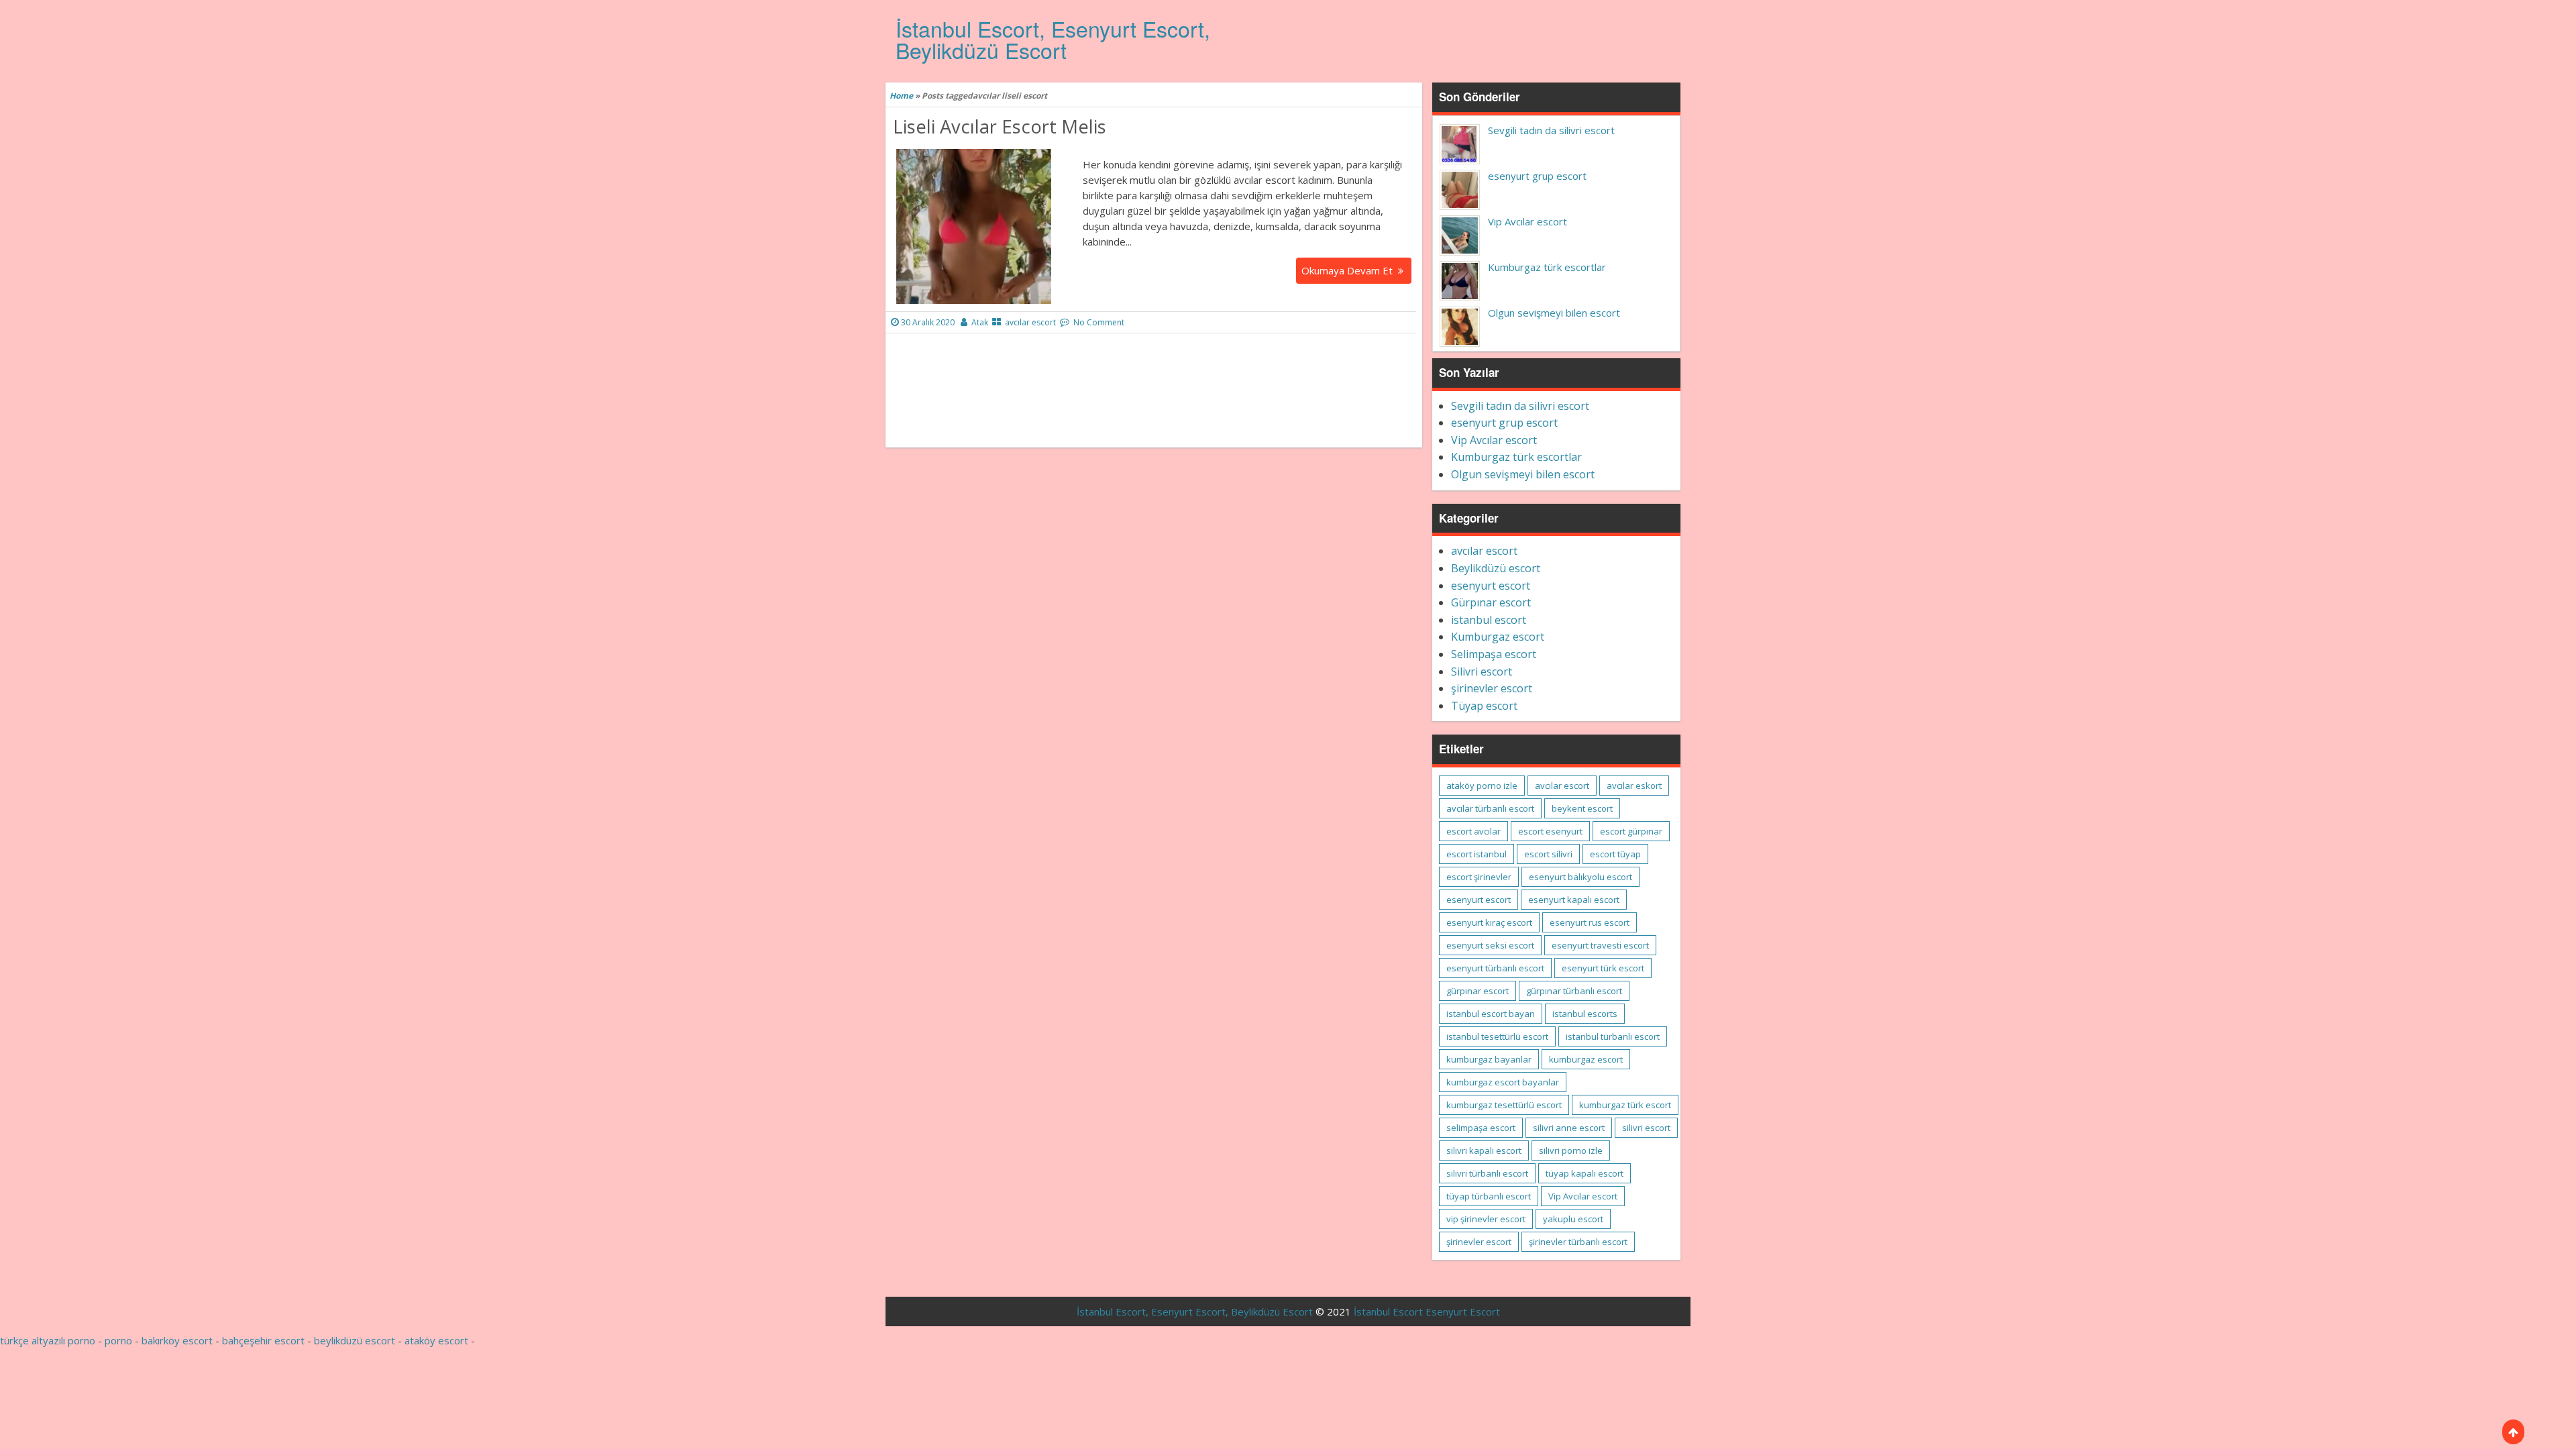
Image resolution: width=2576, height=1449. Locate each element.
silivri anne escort (1569, 1128)
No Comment (1099, 322)
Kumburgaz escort (1498, 637)
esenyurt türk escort (1603, 968)
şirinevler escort (1492, 688)
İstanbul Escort (1388, 1311)
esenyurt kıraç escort (1489, 922)
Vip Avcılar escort (1527, 221)
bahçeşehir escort (263, 1340)
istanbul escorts (1585, 1014)
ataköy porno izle (1482, 786)
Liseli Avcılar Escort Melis (1000, 126)
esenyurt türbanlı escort (1495, 968)
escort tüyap (1615, 854)
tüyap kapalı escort (1585, 1173)
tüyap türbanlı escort (1489, 1196)
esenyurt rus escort (1590, 922)
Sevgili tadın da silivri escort (1551, 130)
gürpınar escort (1478, 991)
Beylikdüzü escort (1496, 568)
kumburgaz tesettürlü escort (1504, 1105)
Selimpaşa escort (1494, 654)
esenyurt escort (1491, 586)
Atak (980, 322)
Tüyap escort (1484, 706)
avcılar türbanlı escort (1490, 808)
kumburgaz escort (1586, 1059)
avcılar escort (1030, 322)
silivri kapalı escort (1484, 1150)
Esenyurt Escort (1463, 1311)
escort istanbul (1477, 854)
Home (901, 96)
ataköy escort (436, 1340)
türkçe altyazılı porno (48, 1340)
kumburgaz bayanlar (1489, 1059)
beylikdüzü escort (355, 1340)
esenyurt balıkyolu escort (1580, 877)
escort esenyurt (1550, 831)
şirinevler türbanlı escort (1578, 1242)
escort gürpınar (1631, 831)
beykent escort (1582, 808)
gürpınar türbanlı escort (1574, 991)
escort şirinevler (1479, 877)
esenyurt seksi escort (1490, 945)
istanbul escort (1489, 620)
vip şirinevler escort (1486, 1219)
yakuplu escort (1573, 1219)
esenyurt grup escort (1537, 176)
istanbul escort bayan (1491, 1014)
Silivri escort (1482, 672)
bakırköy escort (177, 1340)
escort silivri (1548, 854)
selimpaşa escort (1481, 1128)
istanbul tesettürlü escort (1497, 1036)
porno (118, 1340)
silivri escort (1646, 1128)
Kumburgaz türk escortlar (1547, 267)
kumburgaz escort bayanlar (1503, 1082)
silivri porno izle (1571, 1150)
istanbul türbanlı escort (1613, 1036)
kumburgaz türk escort (1625, 1105)
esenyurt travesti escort (1600, 945)
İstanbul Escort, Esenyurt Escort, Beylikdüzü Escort (1053, 39)
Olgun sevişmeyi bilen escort (1554, 313)
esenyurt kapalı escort (1574, 900)
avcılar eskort (1634, 786)
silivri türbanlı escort (1487, 1173)
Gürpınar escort (1491, 602)
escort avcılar (1473, 831)
